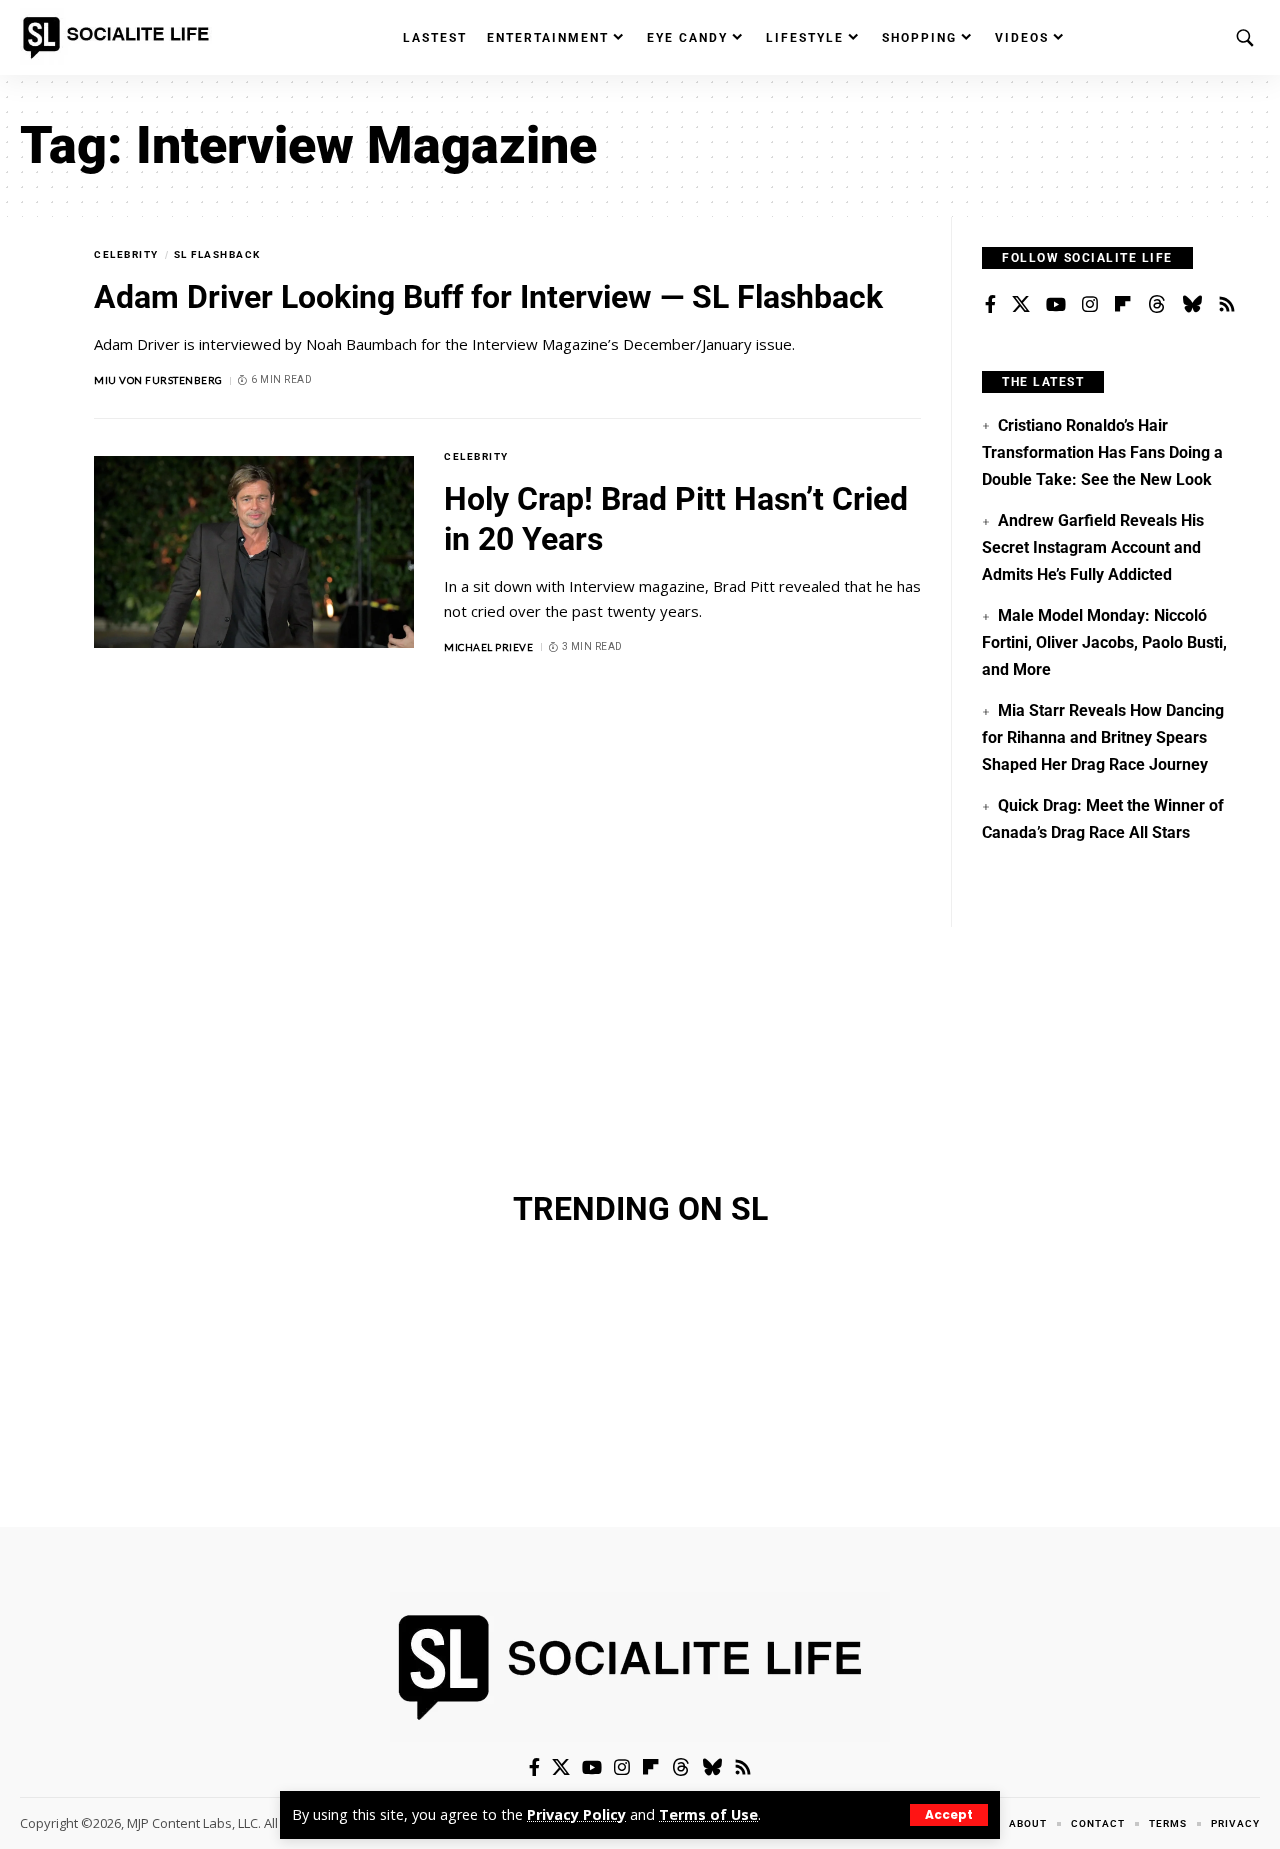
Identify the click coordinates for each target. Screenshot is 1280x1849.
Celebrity (126, 254)
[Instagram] (1090, 305)
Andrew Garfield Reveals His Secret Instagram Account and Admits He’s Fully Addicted (1092, 547)
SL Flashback (217, 254)
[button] (949, 1815)
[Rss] (1227, 305)
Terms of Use (708, 1814)
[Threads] (1157, 305)
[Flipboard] (1123, 305)
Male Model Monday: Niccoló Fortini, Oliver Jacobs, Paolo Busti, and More (1104, 642)
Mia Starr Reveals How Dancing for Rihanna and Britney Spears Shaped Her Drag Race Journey (1102, 737)
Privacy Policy (576, 1814)
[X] (1021, 305)
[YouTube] (1056, 305)
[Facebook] (990, 305)
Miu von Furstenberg (158, 380)
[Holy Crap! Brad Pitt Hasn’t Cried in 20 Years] (254, 552)
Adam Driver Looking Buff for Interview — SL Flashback (488, 297)
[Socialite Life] (120, 38)
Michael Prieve (488, 647)
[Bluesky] (1192, 305)
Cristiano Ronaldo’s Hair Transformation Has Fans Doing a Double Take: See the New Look (1102, 452)
